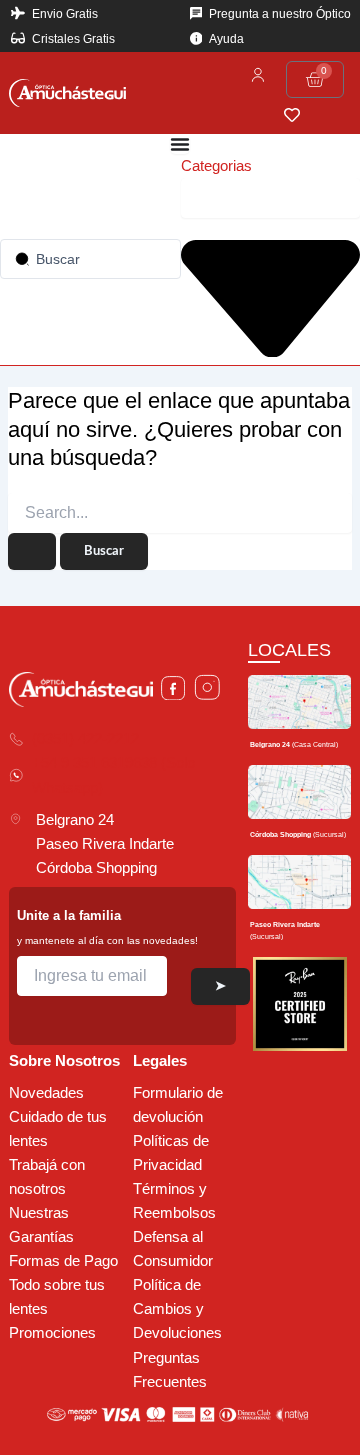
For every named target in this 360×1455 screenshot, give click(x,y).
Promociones (52, 1333)
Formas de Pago (63, 1261)
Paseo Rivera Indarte (105, 844)
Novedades (46, 1093)
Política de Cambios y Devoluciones (177, 1309)
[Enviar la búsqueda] (32, 551)
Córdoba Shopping (96, 868)
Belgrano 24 (75, 820)
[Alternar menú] (180, 144)
